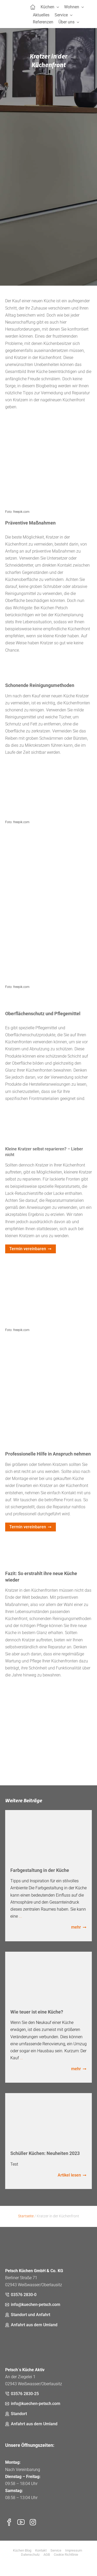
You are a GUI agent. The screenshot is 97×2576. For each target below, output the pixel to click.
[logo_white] (31, 2241)
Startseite (26, 2216)
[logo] (18, 14)
